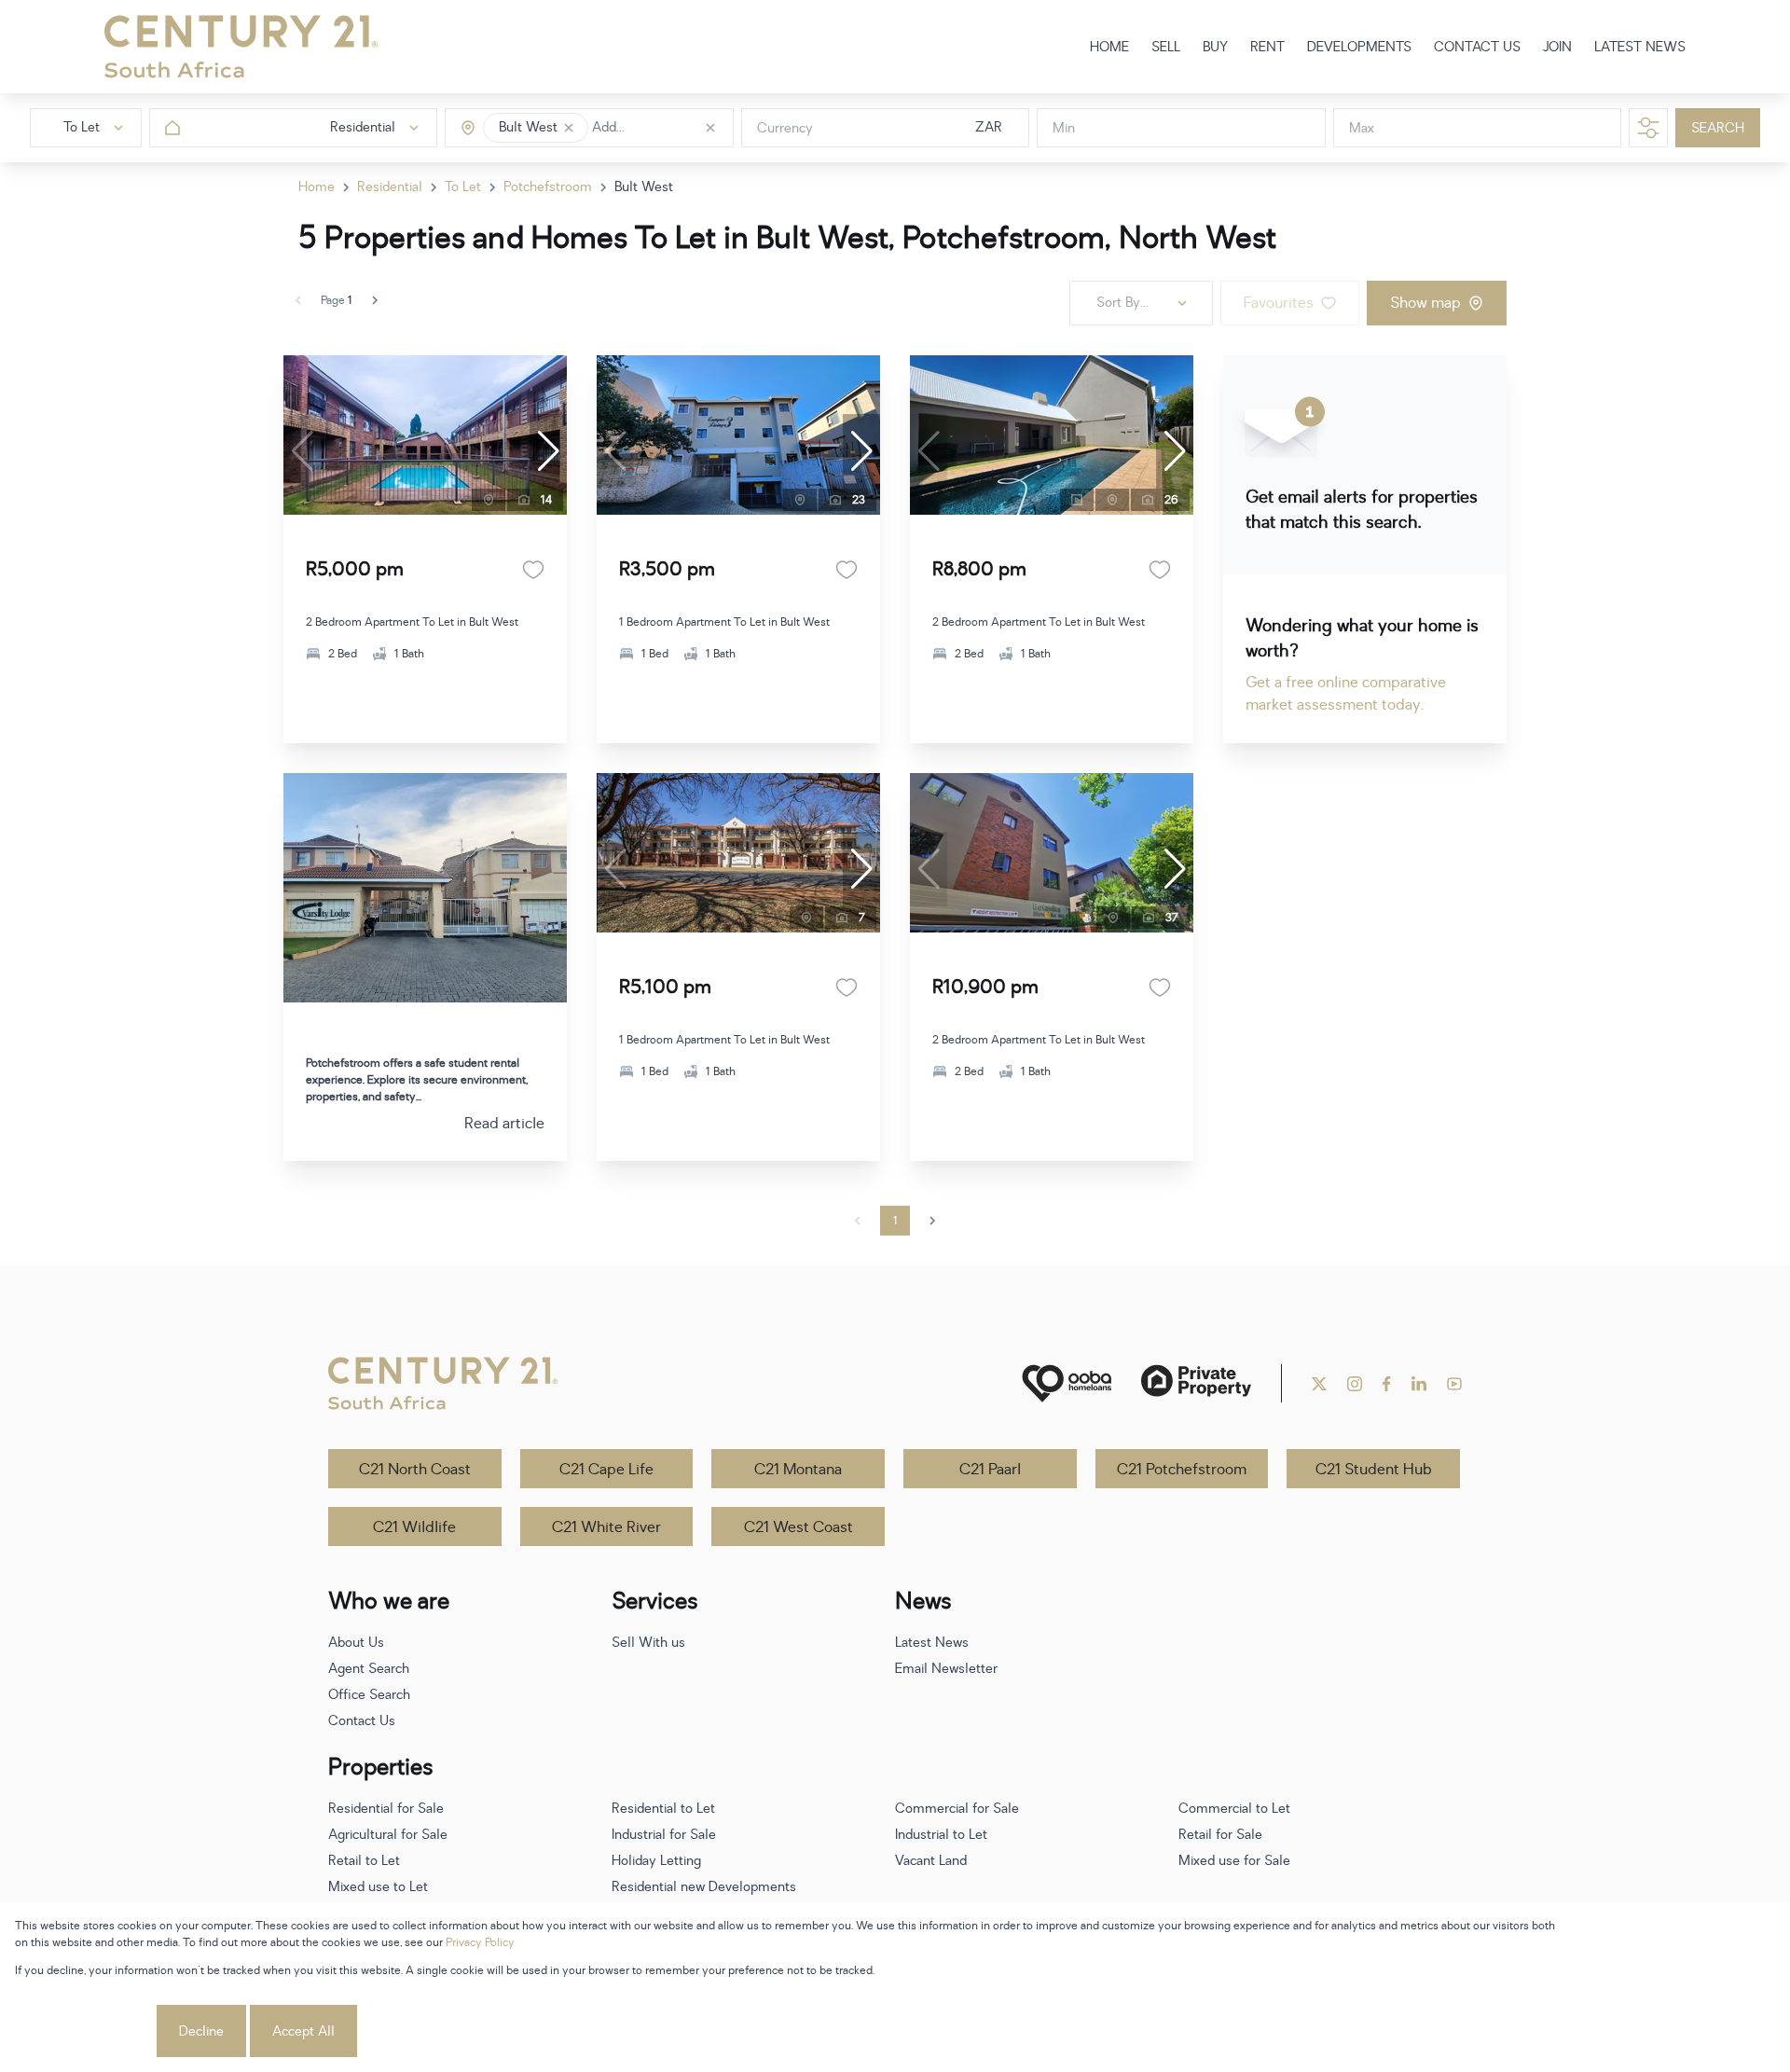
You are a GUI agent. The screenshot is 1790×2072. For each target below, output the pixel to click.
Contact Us (362, 1721)
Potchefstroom (548, 187)
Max (1362, 128)
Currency (785, 128)
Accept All (303, 2031)
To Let (463, 187)
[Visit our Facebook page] (1387, 1384)
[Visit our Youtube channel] (1454, 1384)
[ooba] (1067, 1383)
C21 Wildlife (414, 1527)
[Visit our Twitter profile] (1319, 1384)
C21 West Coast (799, 1527)
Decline (201, 2031)
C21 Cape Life (606, 1470)
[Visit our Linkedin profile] (1419, 1384)
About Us (356, 1643)
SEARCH (1718, 128)
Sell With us (648, 1643)
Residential (390, 187)
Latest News (932, 1643)
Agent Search (369, 1669)
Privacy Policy (480, 1942)
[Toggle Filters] (1648, 128)
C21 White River (606, 1527)
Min (1064, 128)
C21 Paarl (990, 1470)
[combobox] (671, 128)
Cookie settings (84, 2031)
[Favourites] (533, 570)
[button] (569, 128)
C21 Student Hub (1374, 1470)
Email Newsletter (946, 1669)
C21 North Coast (415, 1470)
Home (317, 187)
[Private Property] (1196, 1383)
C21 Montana (798, 1470)
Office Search (369, 1695)
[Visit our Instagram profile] (1355, 1384)
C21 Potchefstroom (1182, 1470)
